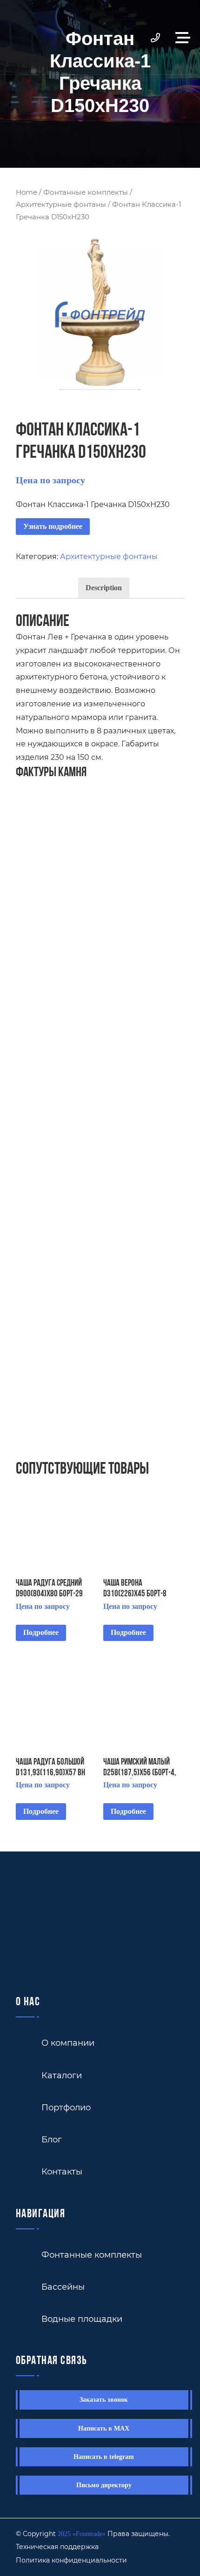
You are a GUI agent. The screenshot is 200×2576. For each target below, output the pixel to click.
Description (104, 588)
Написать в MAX (104, 2428)
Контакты (62, 2171)
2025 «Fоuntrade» (82, 2534)
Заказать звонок (104, 2400)
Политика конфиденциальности (71, 2560)
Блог (52, 2139)
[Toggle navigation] (185, 37)
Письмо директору (104, 2485)
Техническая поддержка (57, 2546)
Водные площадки (82, 2319)
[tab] (104, 588)
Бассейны (63, 2286)
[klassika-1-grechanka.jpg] (100, 314)
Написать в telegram (104, 2457)
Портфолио (66, 2107)
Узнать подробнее (53, 526)
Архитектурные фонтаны (61, 204)
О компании (68, 2042)
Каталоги (62, 2075)
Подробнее (41, 1632)
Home (27, 192)
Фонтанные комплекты (86, 192)
